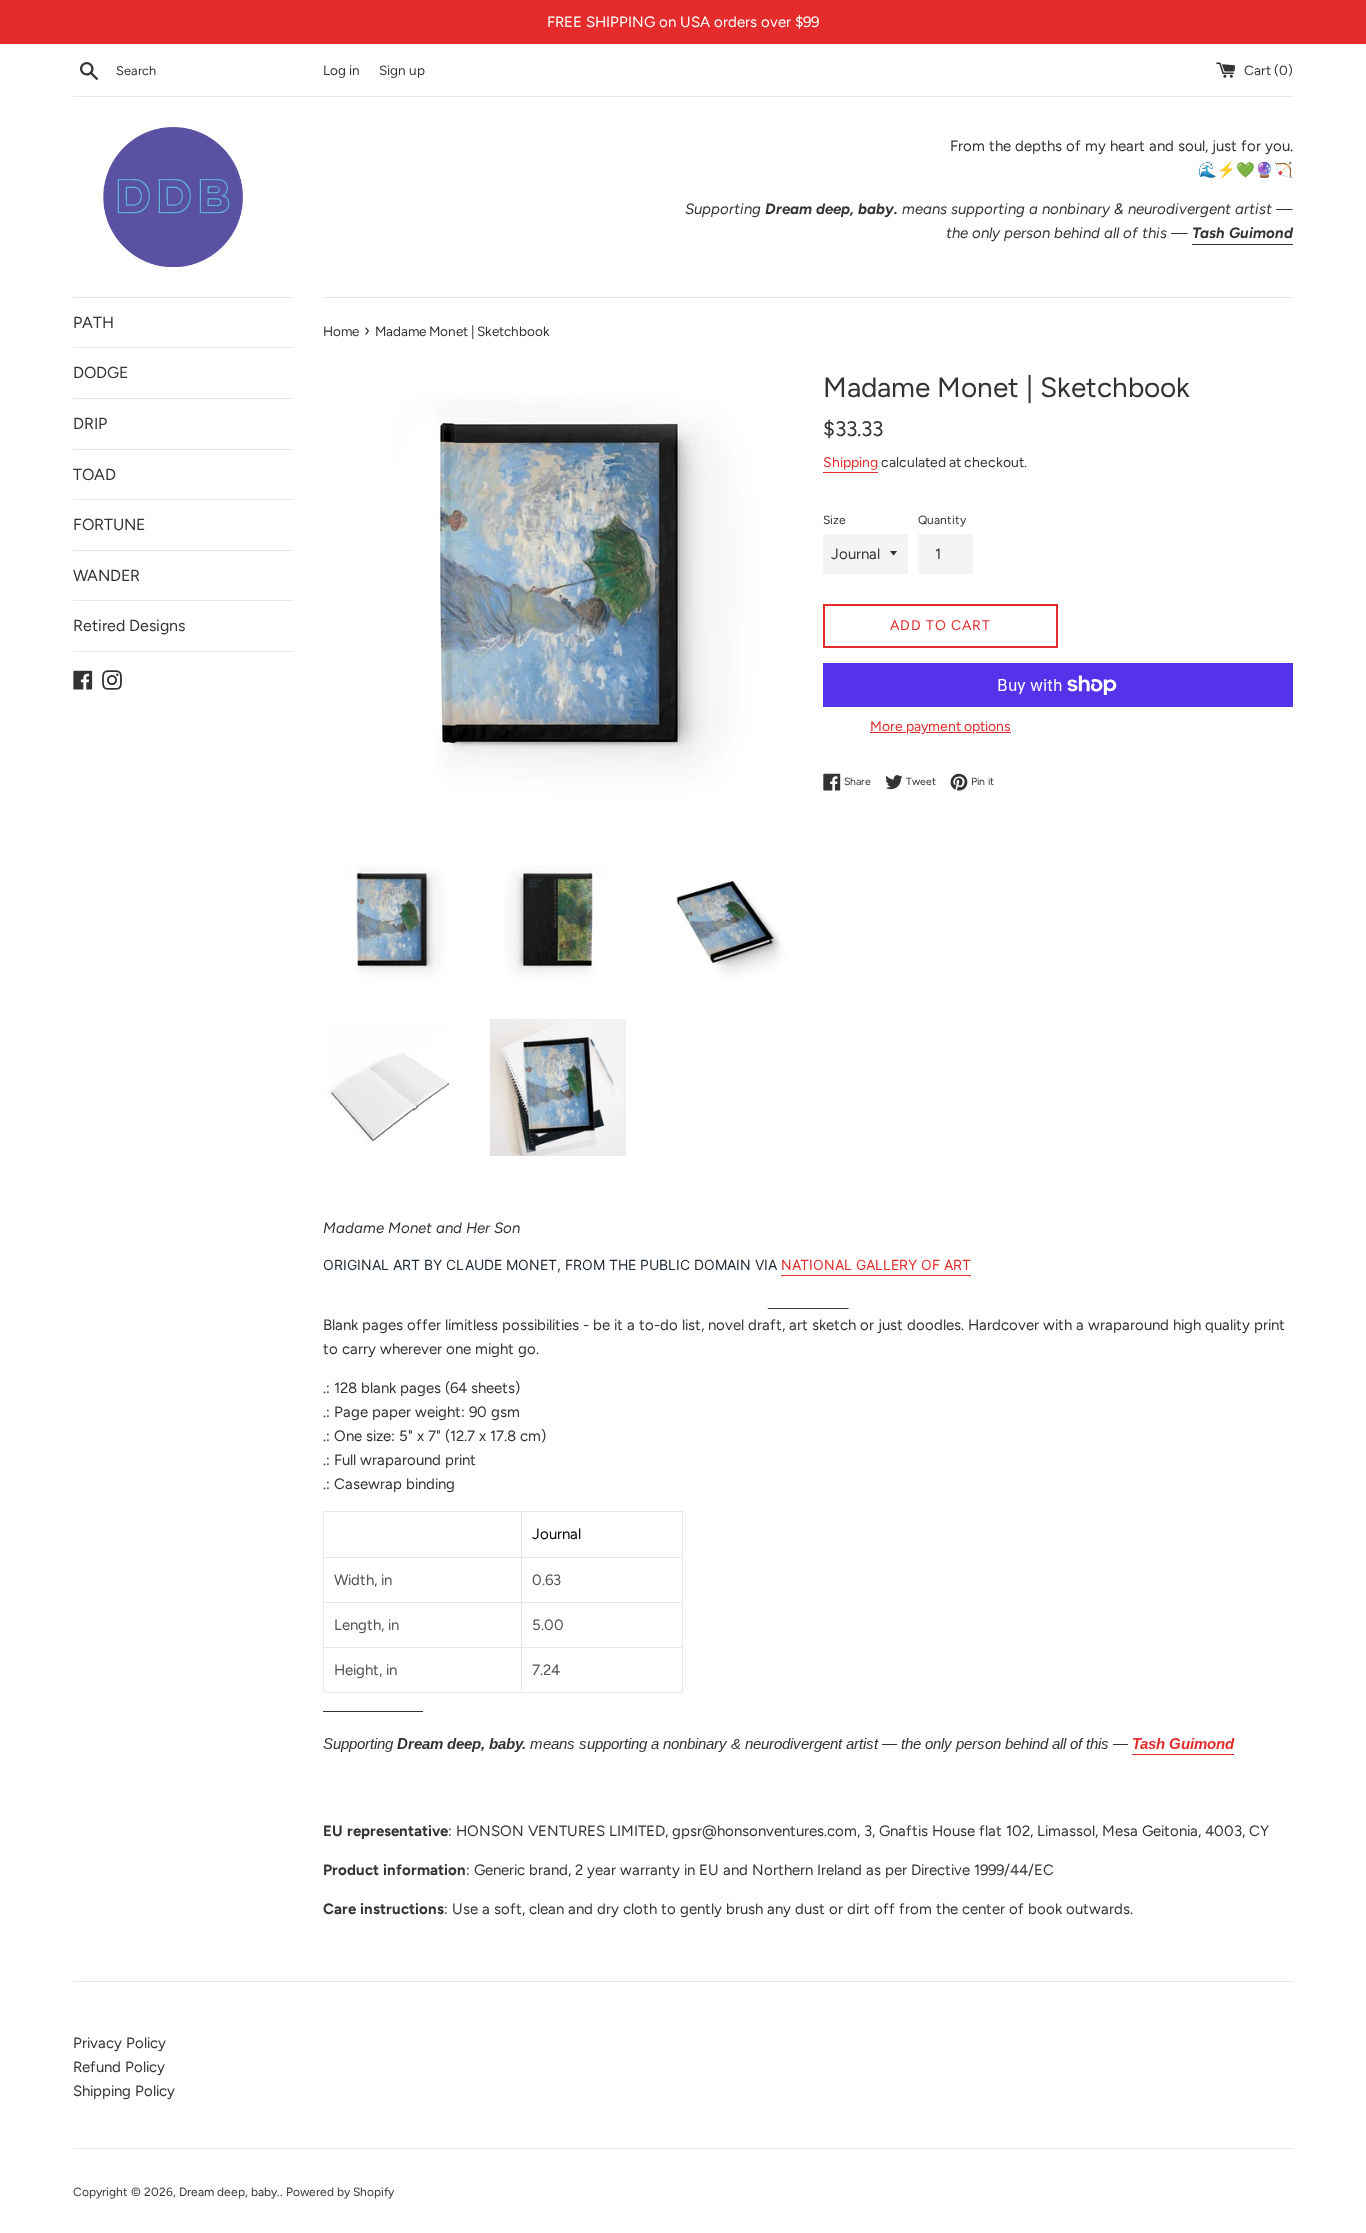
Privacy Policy (119, 2043)
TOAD (94, 474)
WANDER (106, 575)
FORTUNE (109, 524)
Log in (341, 70)
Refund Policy (119, 2067)
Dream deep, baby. (229, 2192)
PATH (93, 322)
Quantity (942, 520)
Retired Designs (129, 625)
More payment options (940, 726)
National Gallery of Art (876, 1264)
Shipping (850, 462)
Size (834, 520)
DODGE (100, 372)
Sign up (402, 70)
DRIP (90, 423)
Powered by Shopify (340, 2192)
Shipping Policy (124, 2091)
